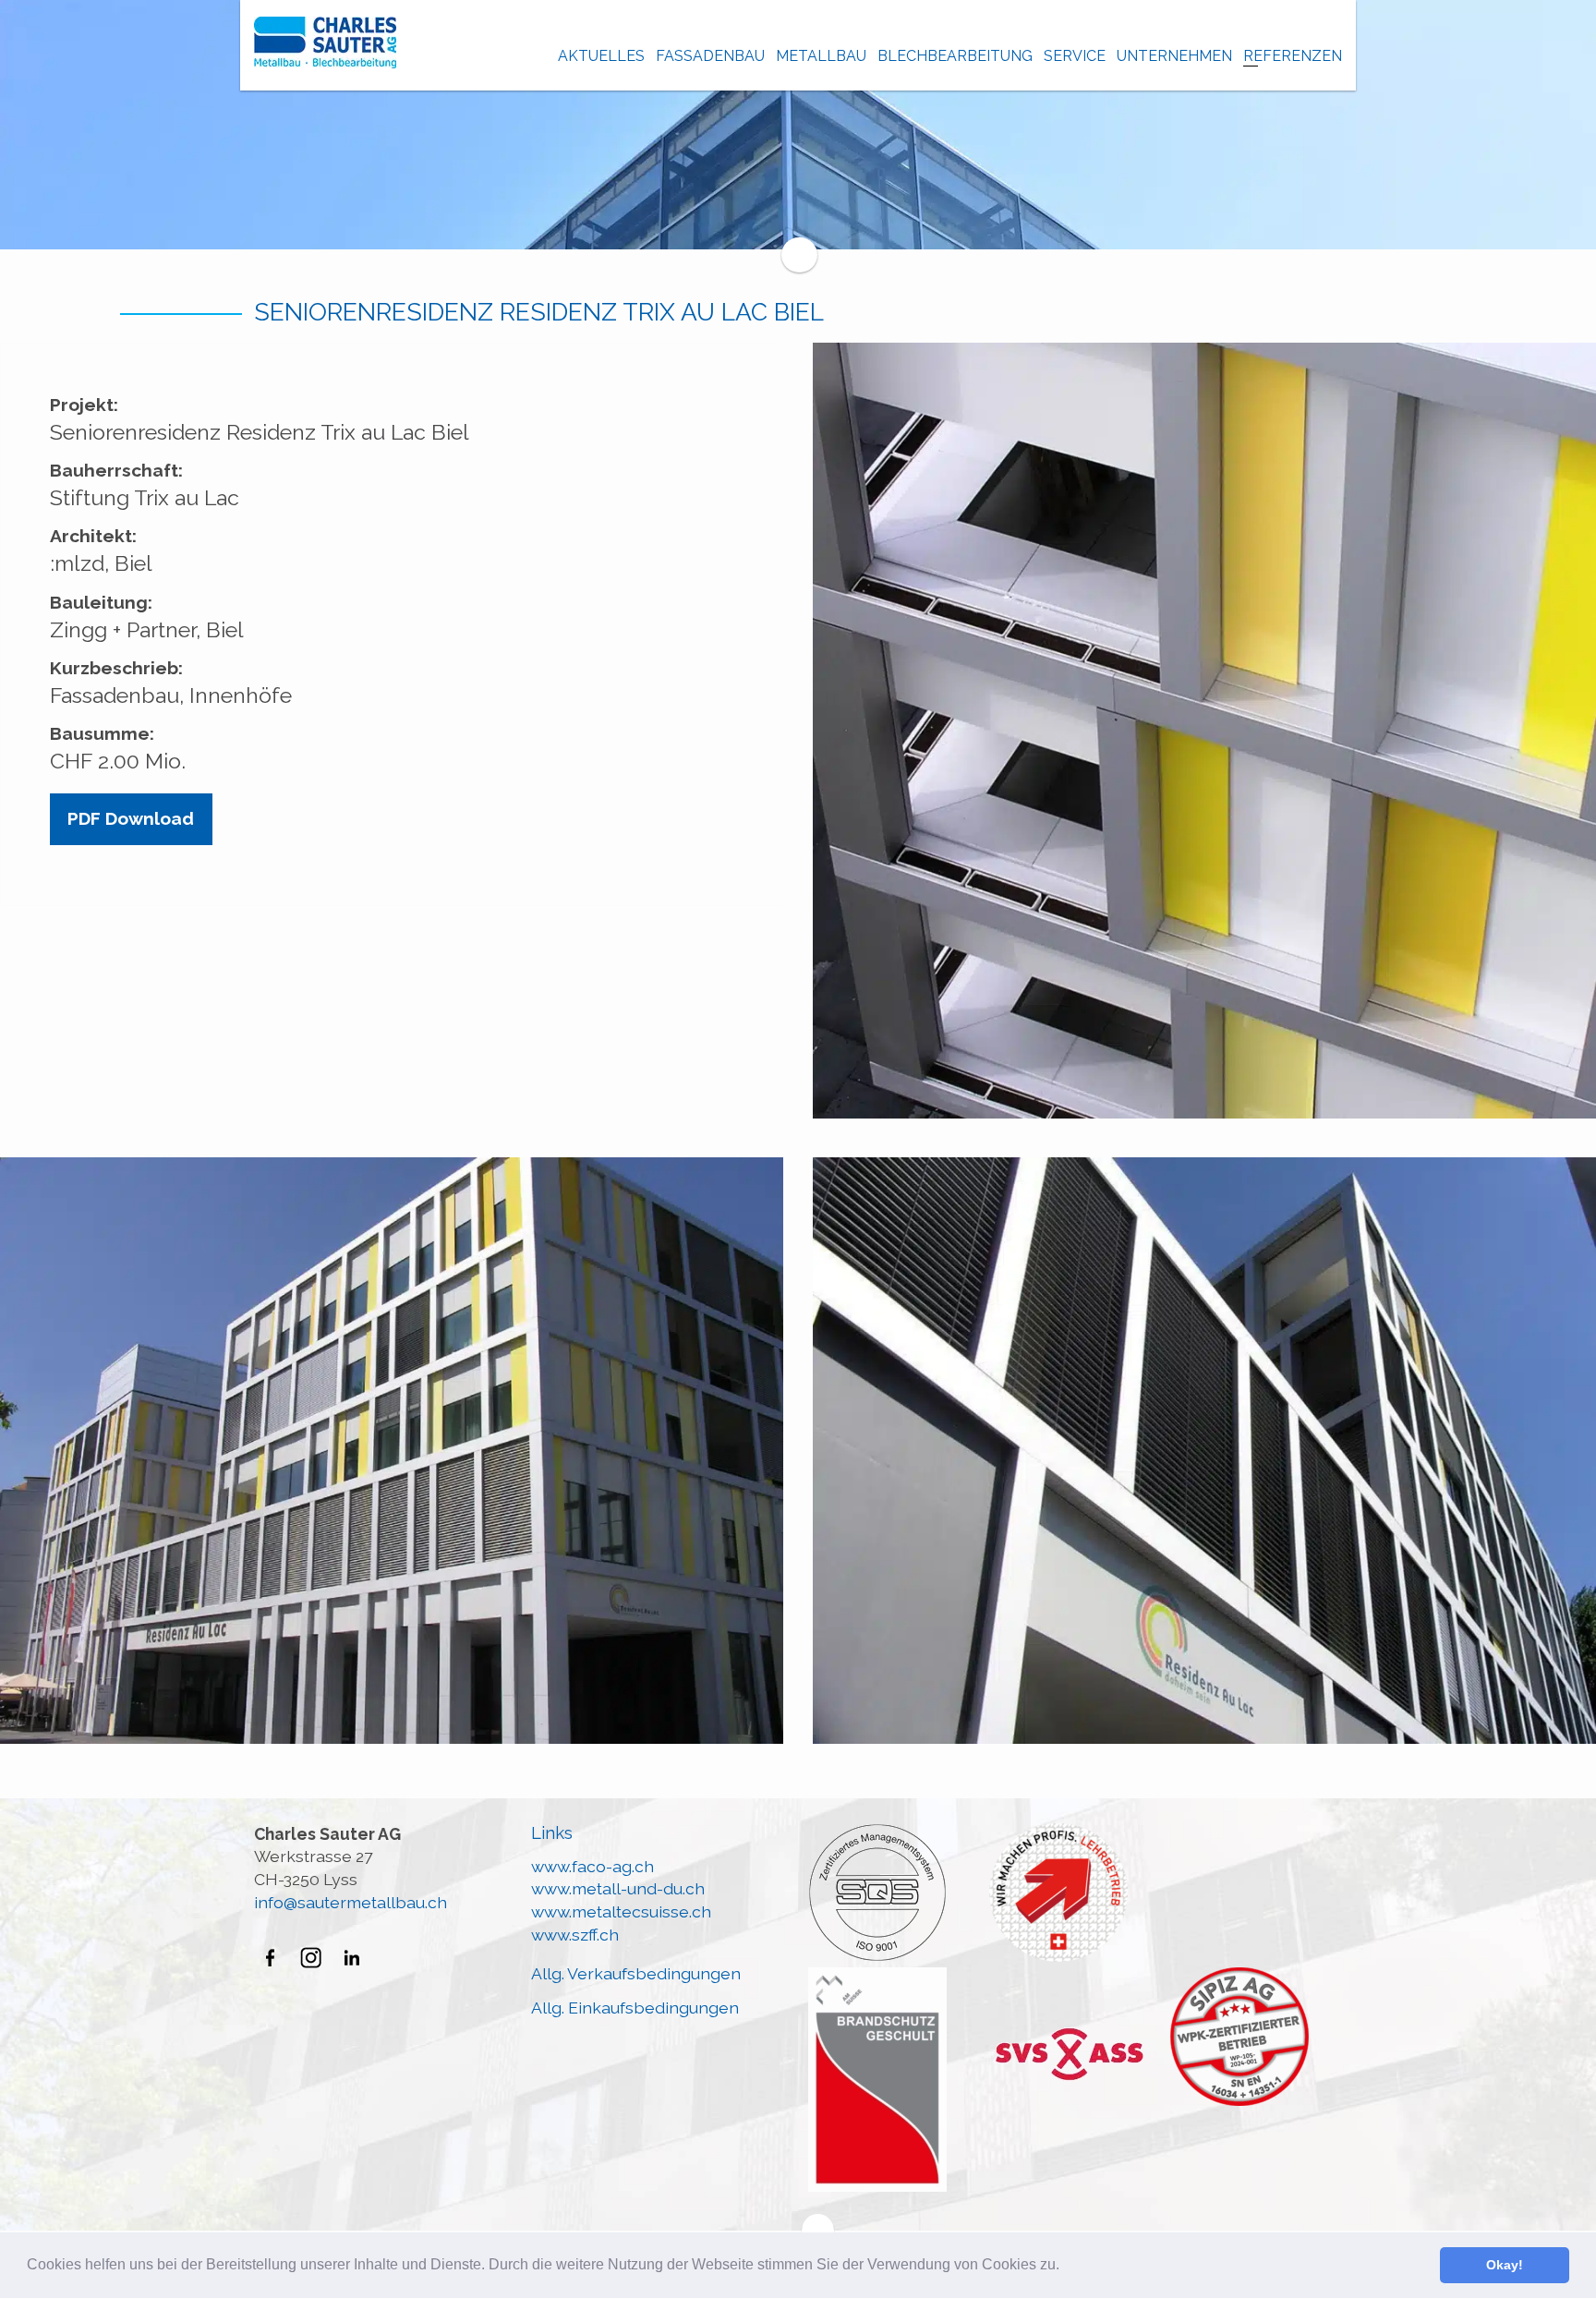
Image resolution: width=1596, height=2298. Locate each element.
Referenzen (1293, 56)
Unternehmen (1174, 56)
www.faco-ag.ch (592, 1866)
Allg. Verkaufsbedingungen (636, 1973)
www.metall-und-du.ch (618, 1888)
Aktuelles (601, 56)
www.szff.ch (575, 1935)
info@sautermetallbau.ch (351, 1902)
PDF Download (131, 819)
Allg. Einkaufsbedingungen (635, 2008)
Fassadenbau (710, 56)
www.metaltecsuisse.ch (621, 1911)
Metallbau (821, 56)
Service (1075, 56)
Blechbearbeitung (955, 56)
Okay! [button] (1505, 2265)
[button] (1066, 2267)
